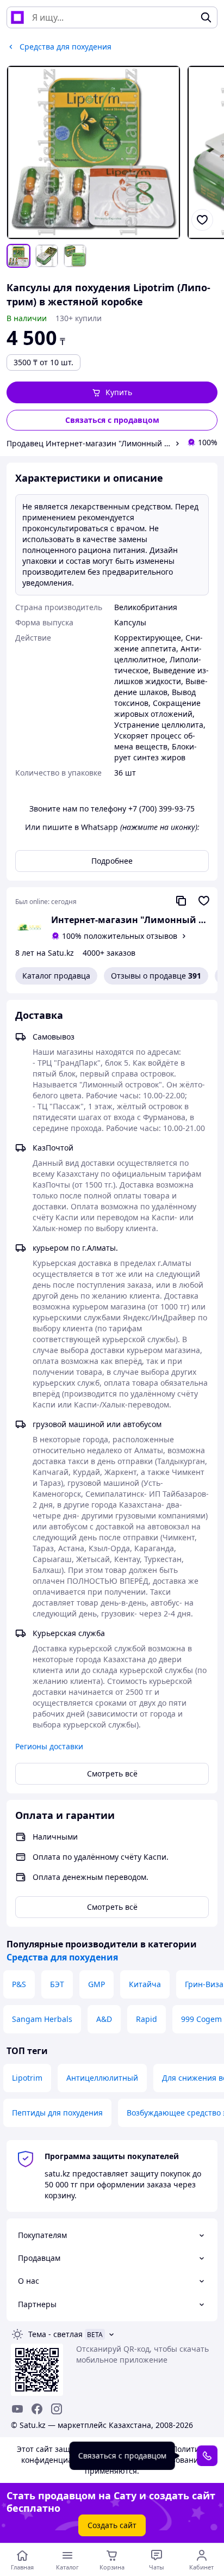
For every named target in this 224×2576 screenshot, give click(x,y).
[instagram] (57, 2409)
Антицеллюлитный (102, 2078)
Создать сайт (112, 2525)
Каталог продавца (56, 976)
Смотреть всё (112, 1773)
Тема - (55, 2334)
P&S (19, 1984)
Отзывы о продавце (156, 976)
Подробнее (112, 861)
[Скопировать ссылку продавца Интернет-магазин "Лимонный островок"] (181, 901)
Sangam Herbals (42, 2019)
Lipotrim (27, 2078)
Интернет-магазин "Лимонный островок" (130, 920)
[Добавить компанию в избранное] (204, 901)
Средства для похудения (62, 1957)
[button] (112, 392)
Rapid (147, 2019)
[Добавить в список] (202, 220)
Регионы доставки (49, 1746)
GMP (97, 1984)
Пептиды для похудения (57, 2113)
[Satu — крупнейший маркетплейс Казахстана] (17, 17)
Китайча (145, 1984)
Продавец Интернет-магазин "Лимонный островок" (89, 443)
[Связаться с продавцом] (207, 2455)
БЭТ (57, 1984)
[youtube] (17, 2409)
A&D (104, 2019)
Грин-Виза (204, 1984)
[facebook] (37, 2409)
